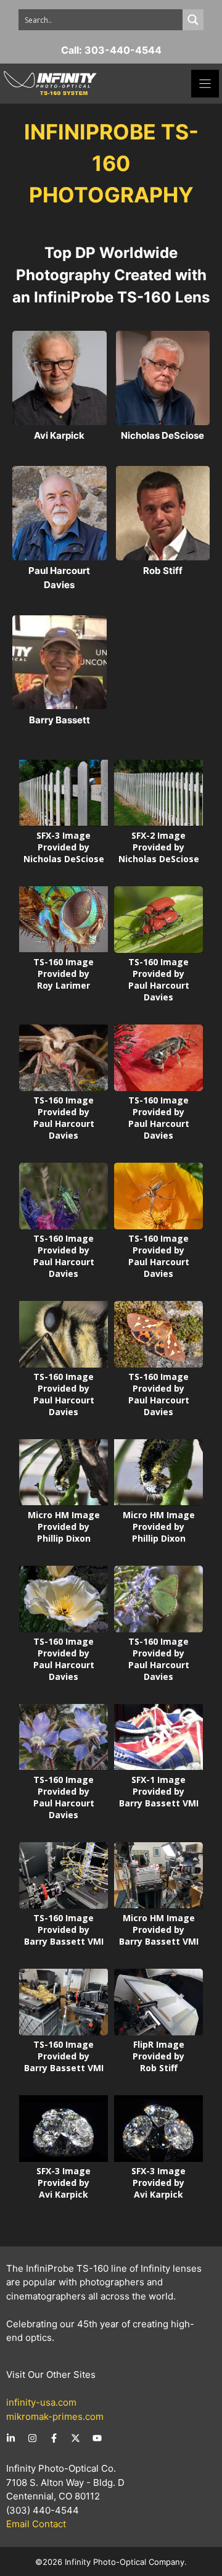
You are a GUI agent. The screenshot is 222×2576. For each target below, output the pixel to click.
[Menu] (205, 84)
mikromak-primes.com (55, 2416)
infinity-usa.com (41, 2402)
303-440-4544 (123, 50)
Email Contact (36, 2524)
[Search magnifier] (193, 20)
